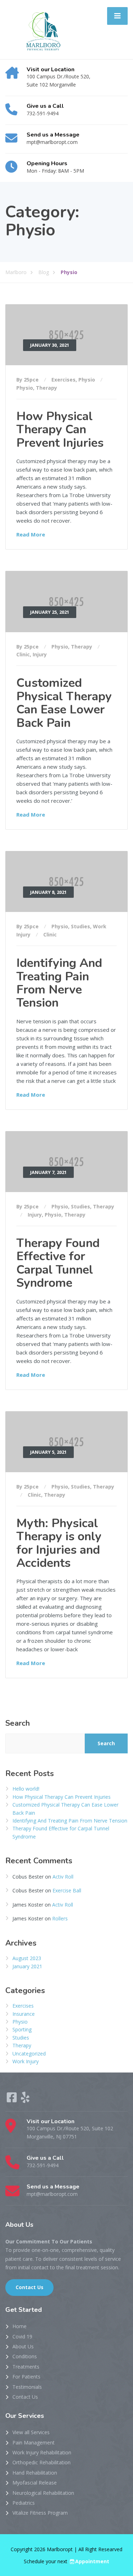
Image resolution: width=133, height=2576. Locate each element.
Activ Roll (63, 1877)
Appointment (92, 2561)
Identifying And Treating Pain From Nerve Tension (59, 983)
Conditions (25, 2356)
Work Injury (26, 2061)
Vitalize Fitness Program (40, 2513)
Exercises (63, 380)
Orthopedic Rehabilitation (41, 2462)
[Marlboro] (41, 29)
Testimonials (27, 2387)
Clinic (23, 654)
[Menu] (117, 16)
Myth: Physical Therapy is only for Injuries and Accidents (59, 1543)
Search (18, 1723)
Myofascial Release (35, 2483)
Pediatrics (24, 2503)
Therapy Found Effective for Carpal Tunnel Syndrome (58, 1263)
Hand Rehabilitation (35, 2473)
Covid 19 (22, 2336)
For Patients (26, 2377)
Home (20, 2326)
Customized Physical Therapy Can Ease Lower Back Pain (64, 703)
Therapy (46, 388)
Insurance (24, 2014)
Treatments (26, 2367)
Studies (81, 926)
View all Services (31, 2432)
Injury (40, 654)
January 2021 (27, 1966)
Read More (31, 534)
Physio (87, 380)
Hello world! (26, 1789)
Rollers (60, 1918)
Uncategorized (29, 2054)
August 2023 (27, 1958)
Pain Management (34, 2443)
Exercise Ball (67, 1890)
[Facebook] (12, 2100)
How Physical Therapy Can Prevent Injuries (60, 430)
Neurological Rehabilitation (43, 2493)
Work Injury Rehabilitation (42, 2452)
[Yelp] (25, 2100)
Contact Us (29, 2287)
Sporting (22, 2029)
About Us (23, 2346)
